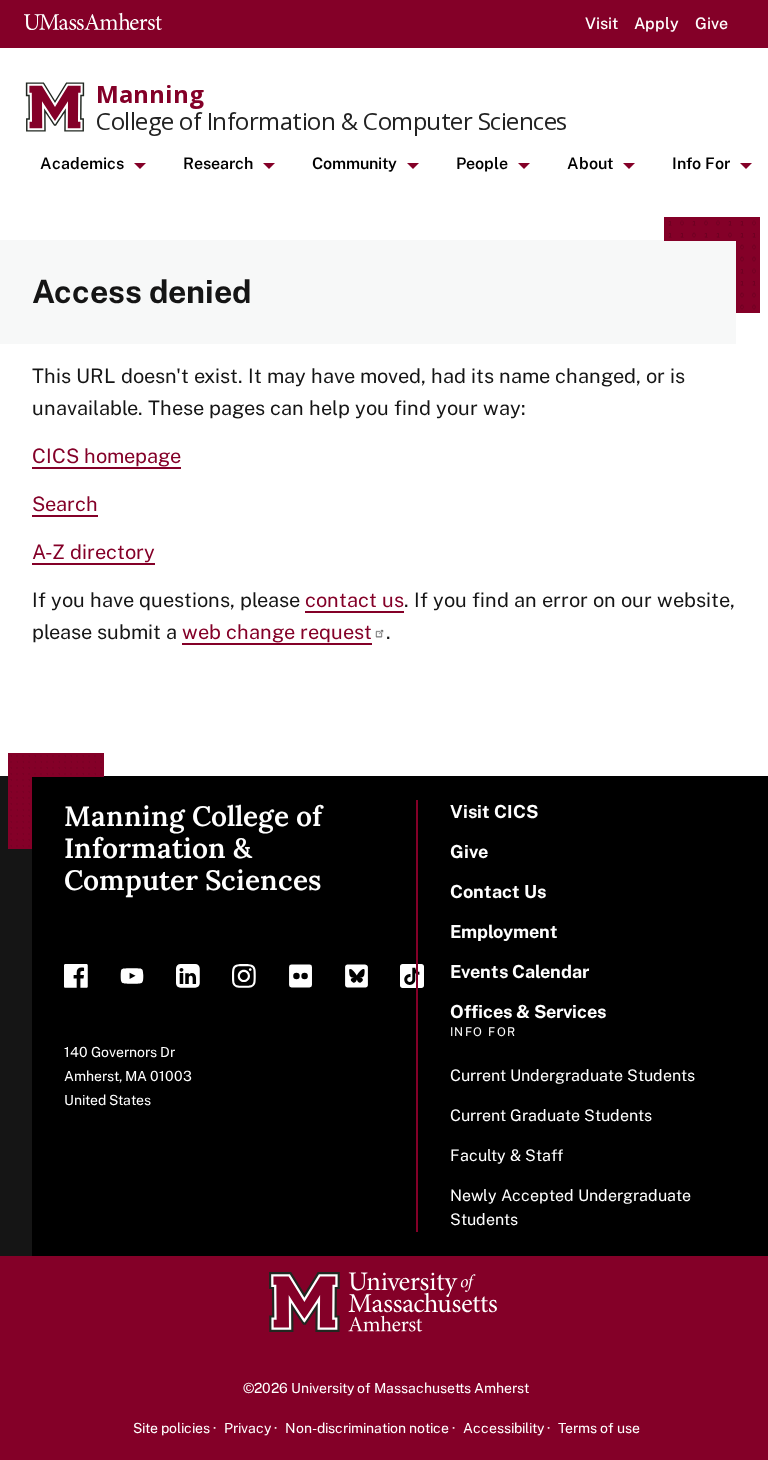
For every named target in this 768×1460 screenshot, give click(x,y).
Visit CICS (494, 811)
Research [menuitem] (218, 163)
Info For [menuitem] (701, 163)
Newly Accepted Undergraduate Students (570, 1207)
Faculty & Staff (506, 1155)
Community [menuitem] (354, 163)
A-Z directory (93, 552)
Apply (656, 23)
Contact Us (498, 891)
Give (711, 23)
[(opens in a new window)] (76, 981)
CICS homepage (106, 456)
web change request (277, 632)
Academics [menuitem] (82, 163)
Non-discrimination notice (367, 1428)
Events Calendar (519, 971)
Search (65, 504)
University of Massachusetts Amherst (410, 1388)
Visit (601, 23)
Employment (504, 931)
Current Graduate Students (551, 1115)
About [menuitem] (590, 163)
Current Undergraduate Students (572, 1075)
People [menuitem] (482, 163)
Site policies (171, 1428)
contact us (354, 600)
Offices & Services (528, 1011)
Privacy (247, 1428)
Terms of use (599, 1428)
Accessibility (503, 1428)
